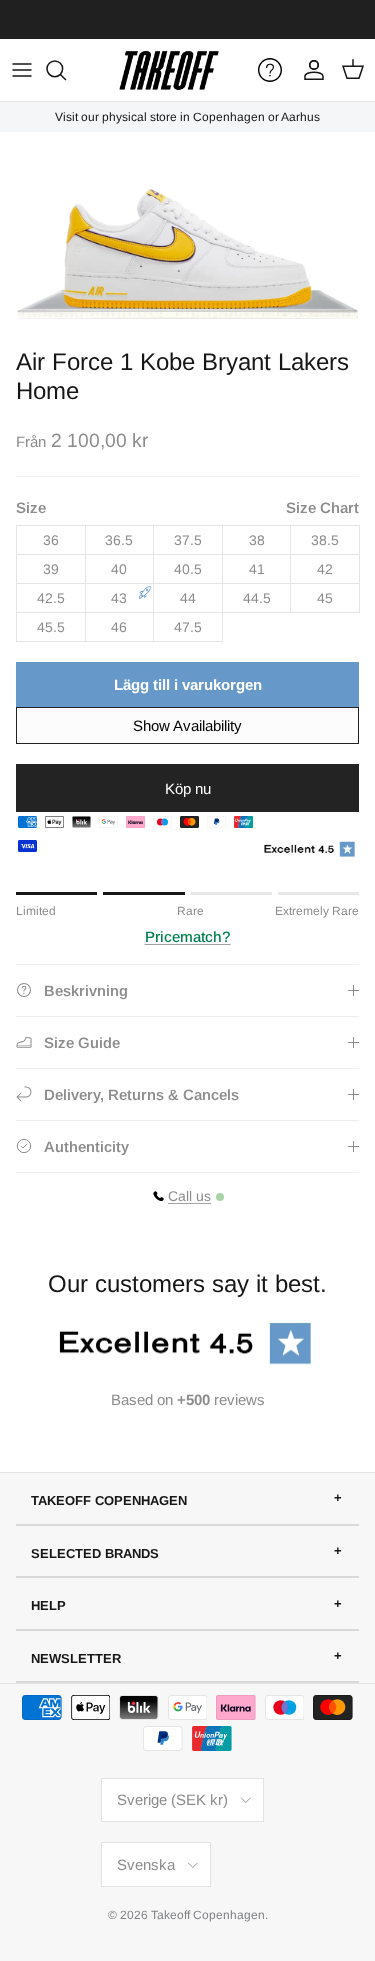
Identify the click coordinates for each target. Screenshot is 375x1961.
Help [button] (48, 1605)
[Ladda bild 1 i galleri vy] (187, 235)
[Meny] (22, 70)
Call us (189, 1196)
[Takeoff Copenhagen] (169, 70)
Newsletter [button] (76, 1658)
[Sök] (66, 70)
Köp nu (188, 788)
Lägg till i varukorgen (188, 684)
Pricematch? (188, 936)
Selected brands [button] (95, 1553)
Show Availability (187, 725)
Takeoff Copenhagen (208, 1915)
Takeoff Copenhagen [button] (109, 1500)
